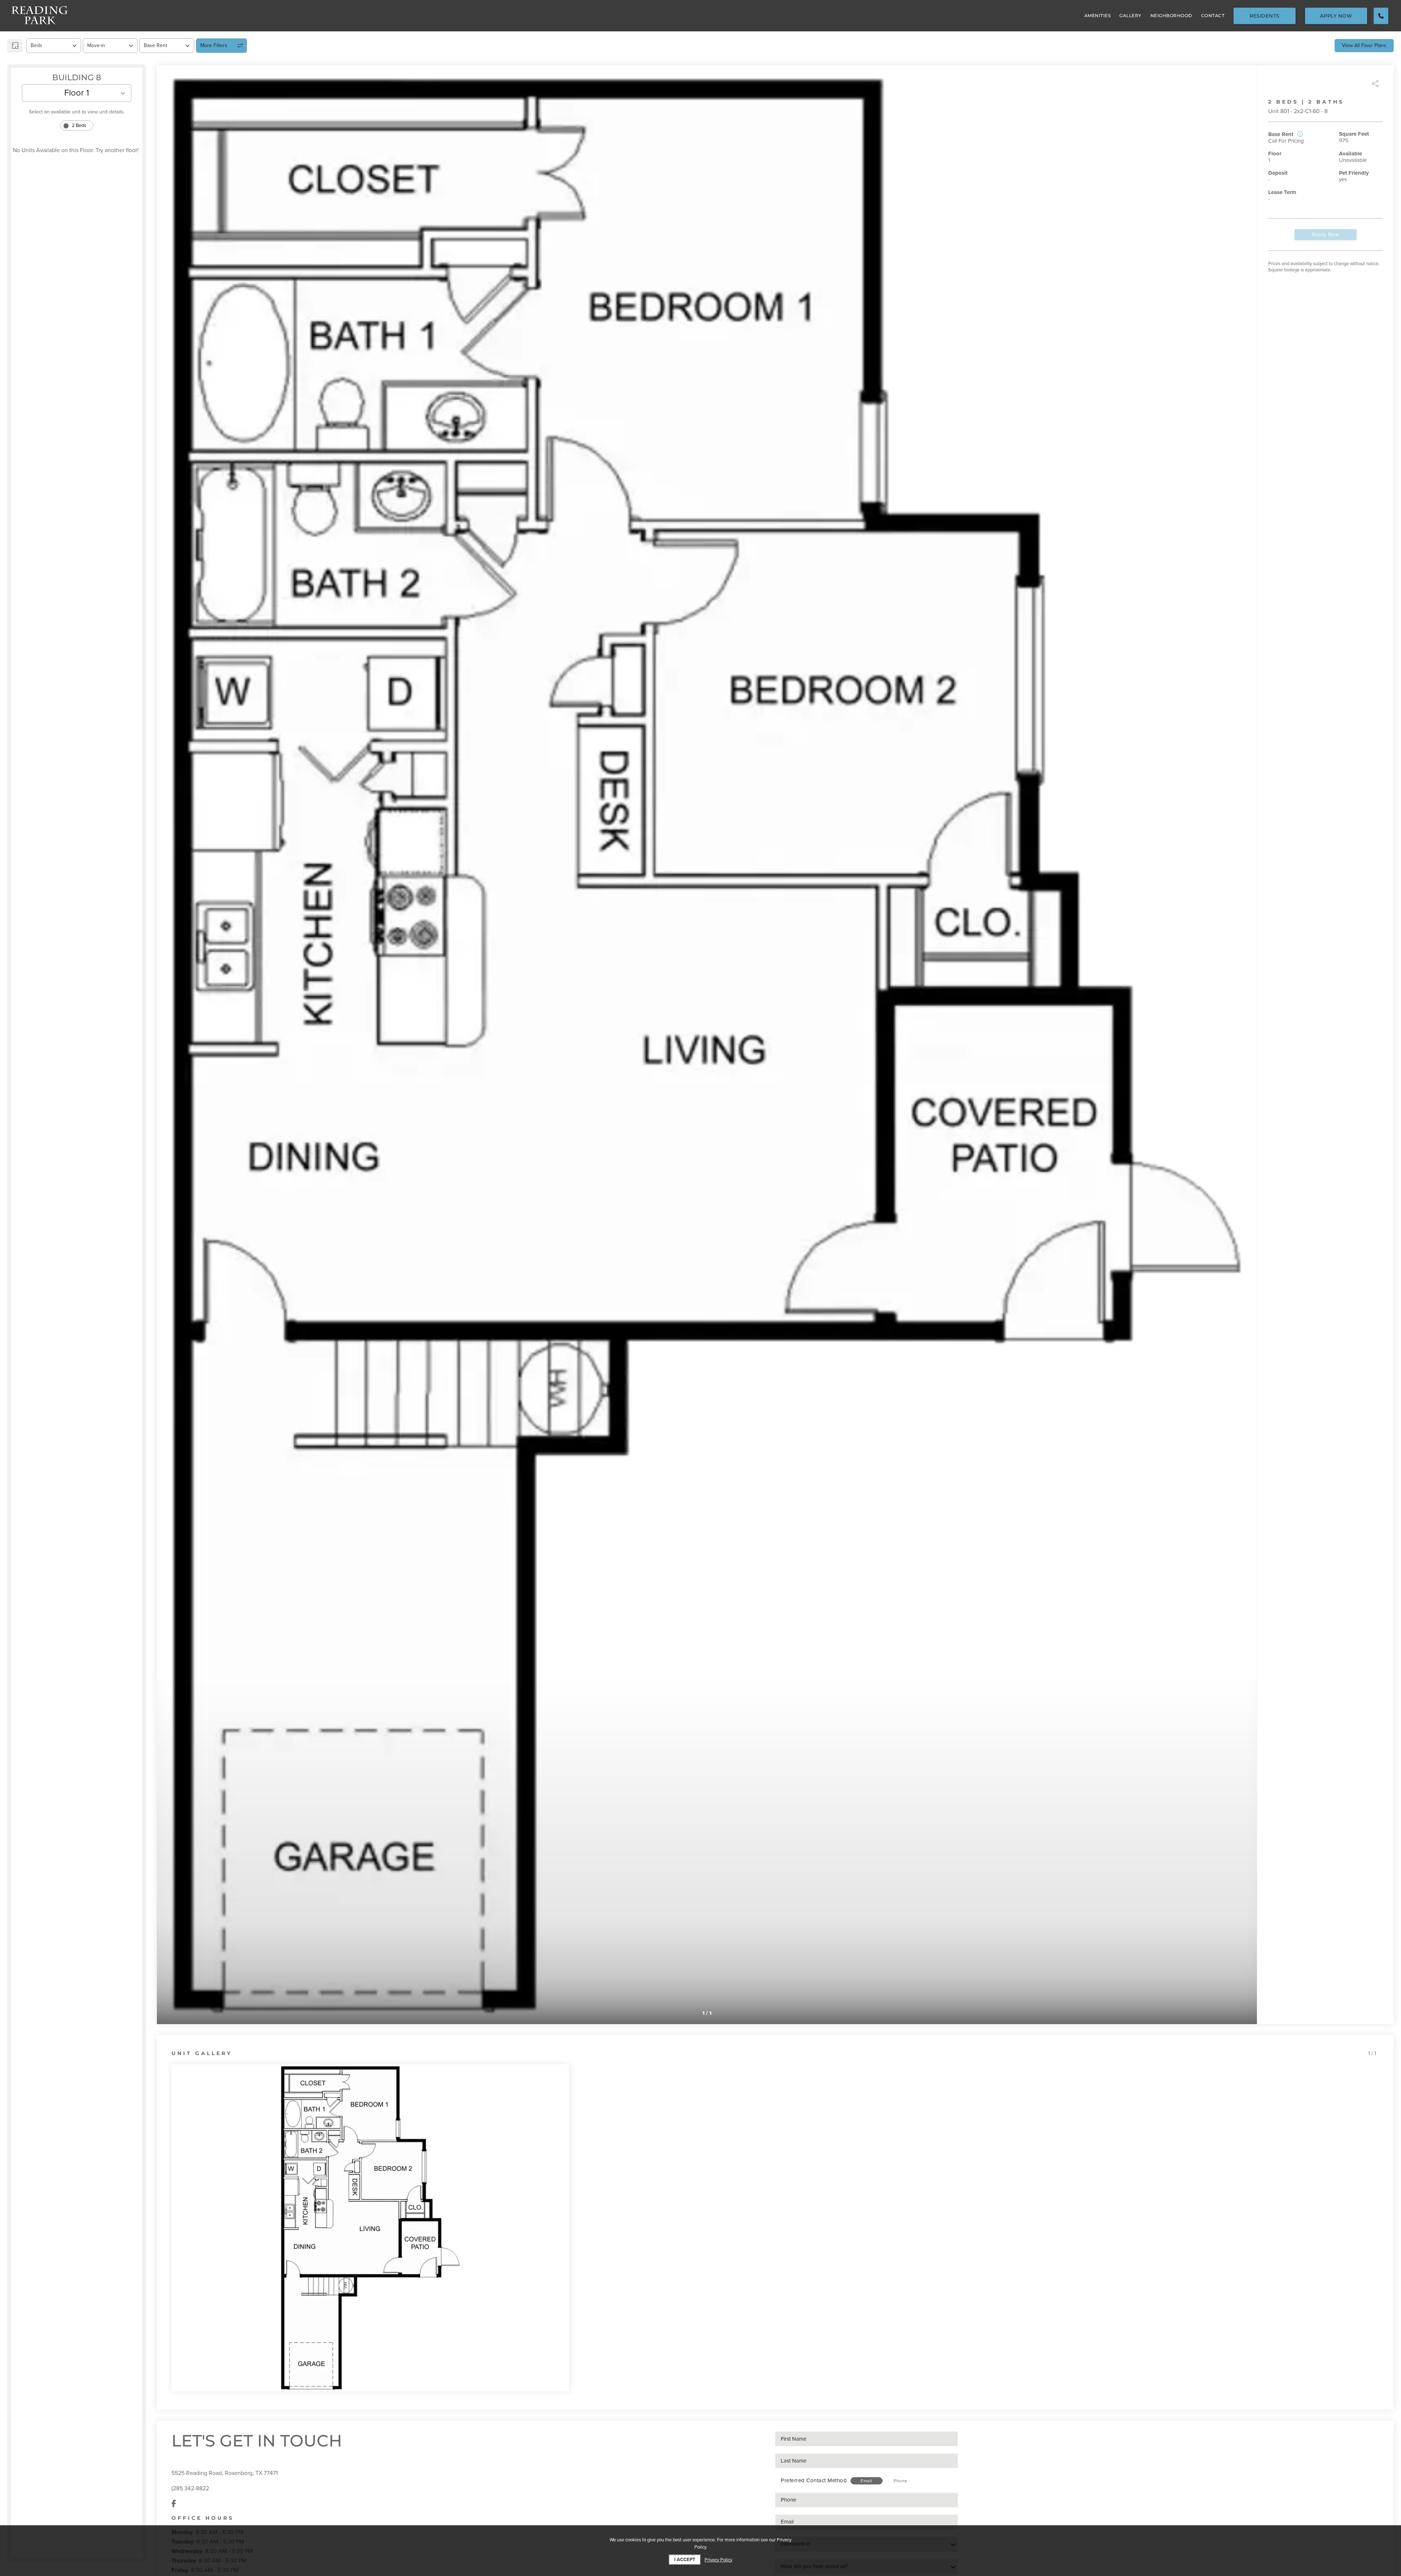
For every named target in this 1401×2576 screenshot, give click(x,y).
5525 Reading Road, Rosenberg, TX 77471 (225, 2473)
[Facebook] (174, 2504)
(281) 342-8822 (190, 2488)
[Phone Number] (1381, 16)
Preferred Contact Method (814, 2480)
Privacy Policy (718, 2560)
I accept (685, 2560)
